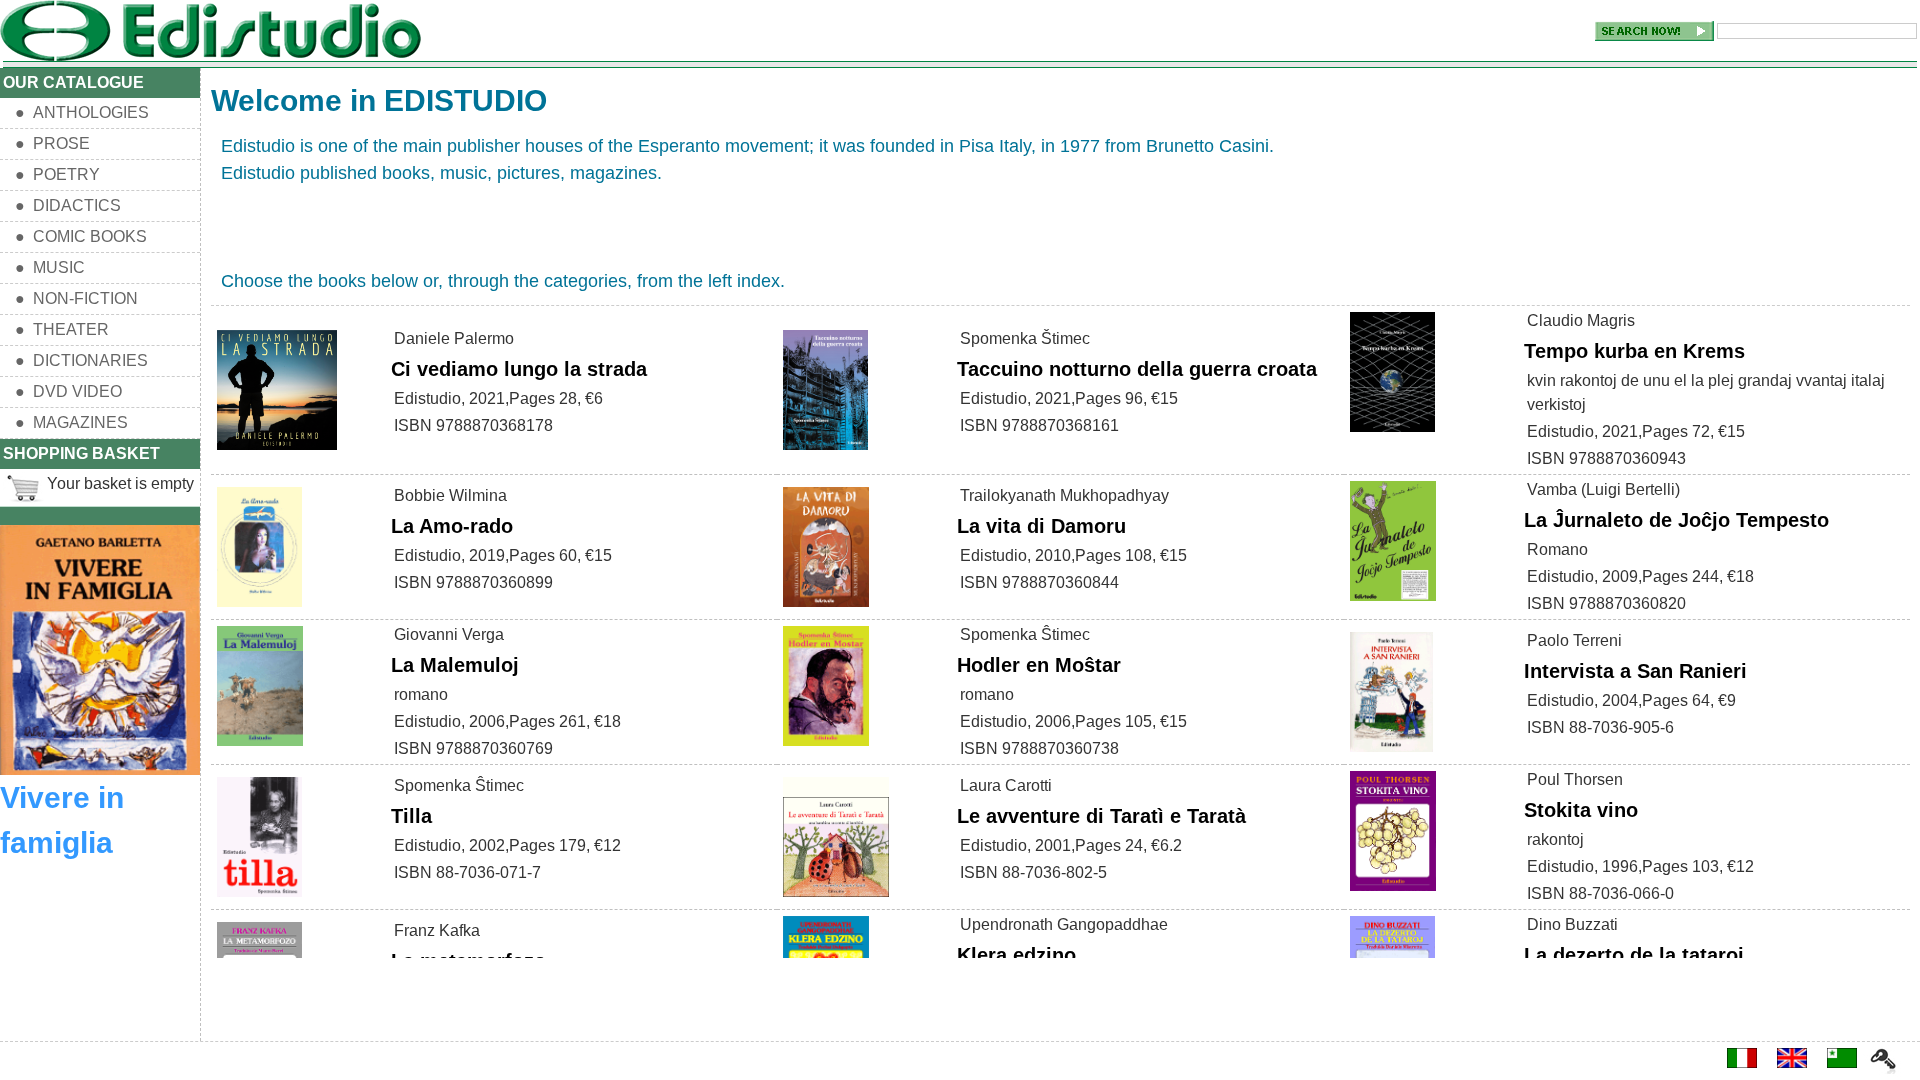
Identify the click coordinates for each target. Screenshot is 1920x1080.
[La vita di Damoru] (826, 607)
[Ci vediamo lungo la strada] (277, 450)
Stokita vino (1581, 810)
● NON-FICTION (76, 298)
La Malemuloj (455, 665)
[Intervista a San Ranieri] (1391, 752)
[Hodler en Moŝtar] (826, 746)
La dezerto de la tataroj (1634, 955)
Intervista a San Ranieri (1635, 671)
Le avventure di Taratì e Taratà (1104, 816)
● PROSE (52, 143)
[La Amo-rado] (259, 607)
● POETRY (57, 174)
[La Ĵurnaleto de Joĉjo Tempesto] (1393, 601)
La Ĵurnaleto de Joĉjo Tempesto (1676, 520)
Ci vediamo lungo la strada (519, 369)
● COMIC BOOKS (81, 236)
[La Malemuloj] (260, 746)
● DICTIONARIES (81, 360)
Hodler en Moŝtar (1039, 665)
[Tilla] (259, 897)
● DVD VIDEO (68, 391)
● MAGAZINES (71, 422)
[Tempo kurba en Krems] (1392, 432)
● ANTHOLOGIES (82, 112)
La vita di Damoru (1041, 526)
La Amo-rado (452, 526)
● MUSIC (50, 267)
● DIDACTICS (68, 205)
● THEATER (62, 329)
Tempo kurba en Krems (1634, 351)
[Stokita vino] (1393, 891)
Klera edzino (1016, 955)
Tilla (411, 816)
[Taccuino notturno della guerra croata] (825, 450)
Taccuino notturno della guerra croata (1137, 369)
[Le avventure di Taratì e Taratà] (836, 897)
